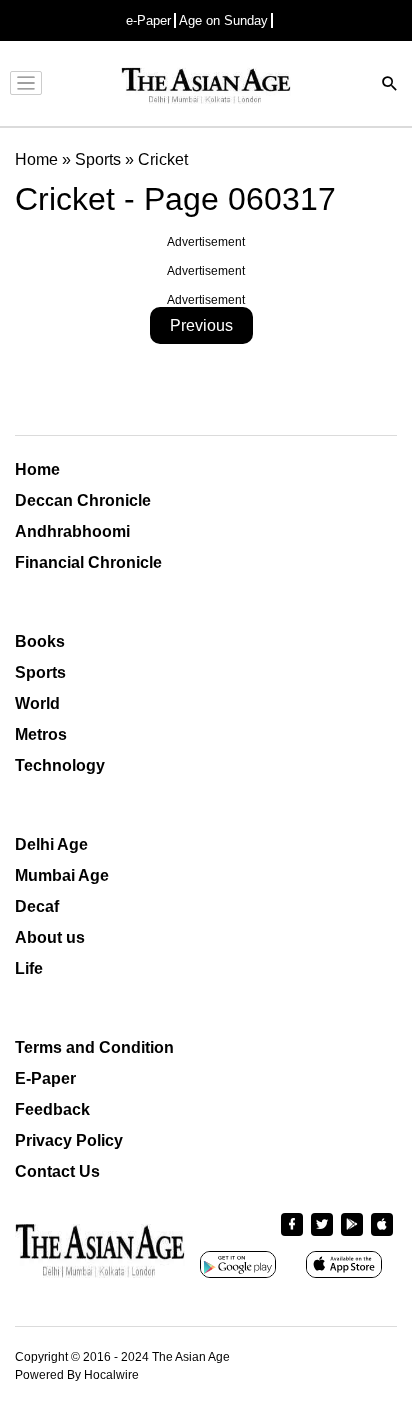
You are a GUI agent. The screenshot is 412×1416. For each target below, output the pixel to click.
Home (37, 469)
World (37, 703)
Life (29, 968)
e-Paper (148, 20)
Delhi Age (51, 844)
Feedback (52, 1109)
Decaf (37, 906)
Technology (60, 765)
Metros (41, 734)
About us (50, 937)
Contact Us (57, 1171)
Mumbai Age (62, 875)
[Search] (390, 85)
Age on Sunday (223, 20)
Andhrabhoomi (72, 531)
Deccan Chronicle (83, 500)
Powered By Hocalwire (77, 1375)
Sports (40, 672)
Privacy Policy (69, 1140)
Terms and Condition (94, 1047)
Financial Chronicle (88, 562)
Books (40, 641)
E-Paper (45, 1078)
